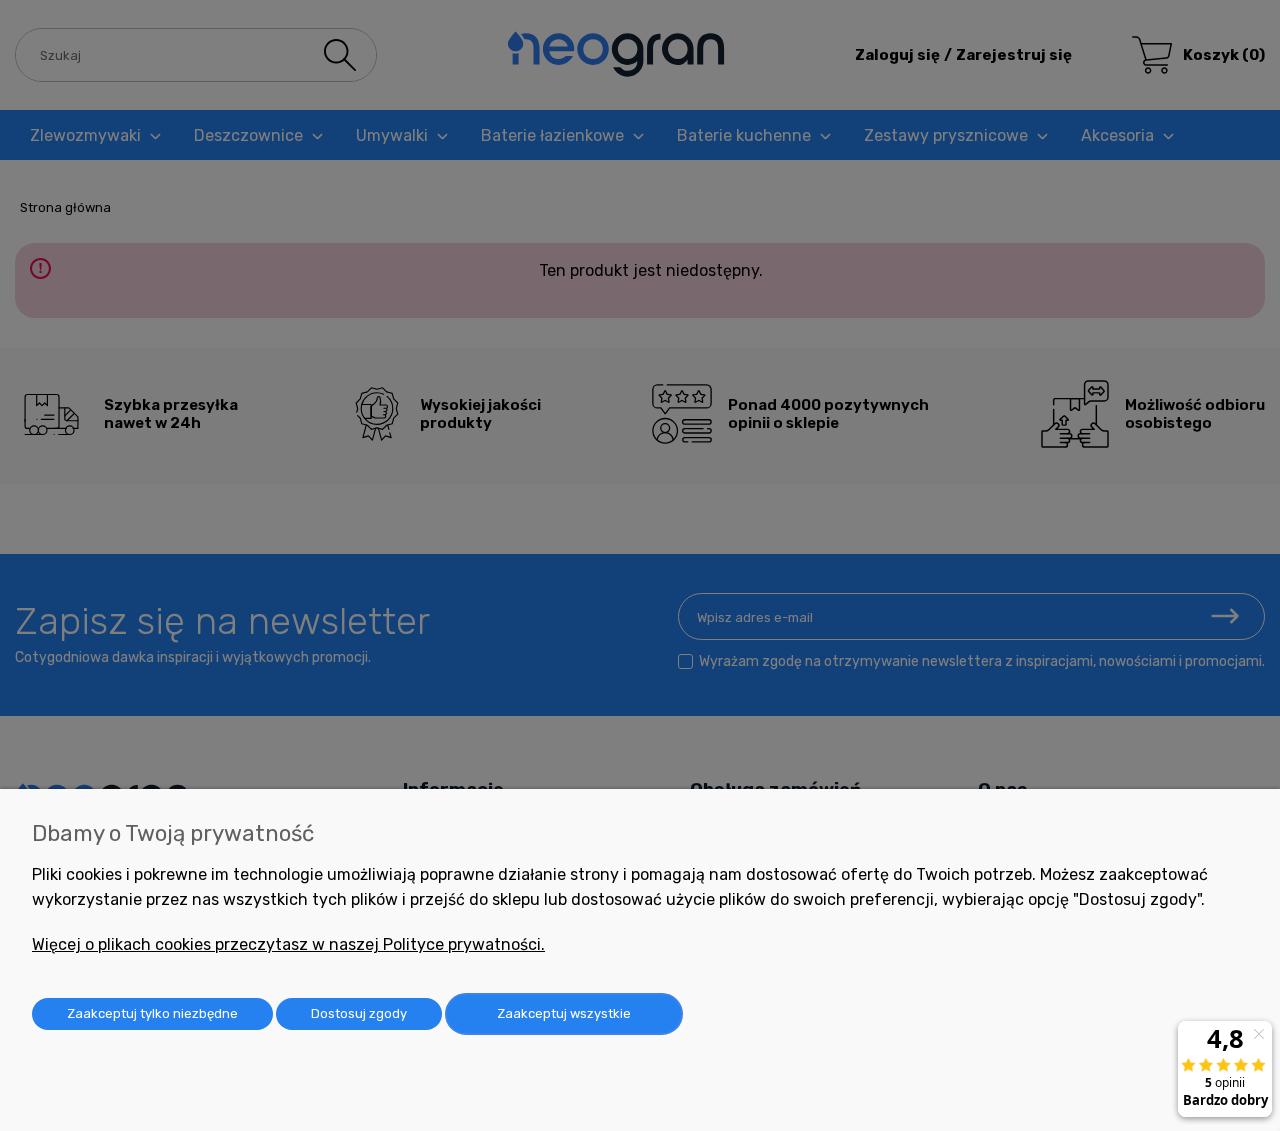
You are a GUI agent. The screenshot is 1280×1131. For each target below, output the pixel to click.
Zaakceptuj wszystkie (564, 1013)
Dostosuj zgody (359, 1013)
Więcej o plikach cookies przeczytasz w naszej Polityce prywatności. (288, 944)
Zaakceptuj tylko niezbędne (152, 1013)
